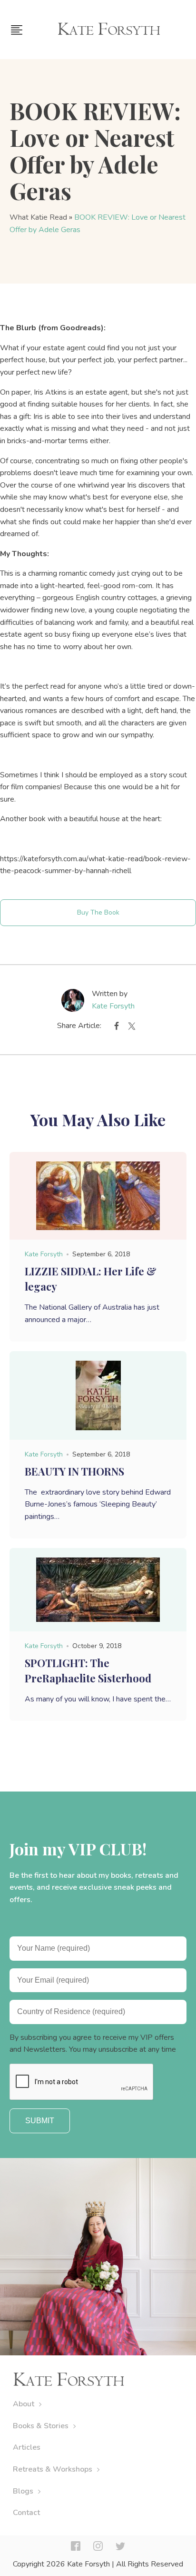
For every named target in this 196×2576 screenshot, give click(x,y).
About (24, 2404)
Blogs (23, 2491)
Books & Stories (41, 2426)
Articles (27, 2447)
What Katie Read (38, 217)
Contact (26, 2513)
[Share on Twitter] (132, 1028)
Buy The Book (98, 912)
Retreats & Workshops (53, 2469)
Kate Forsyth (113, 1006)
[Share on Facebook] (117, 1028)
